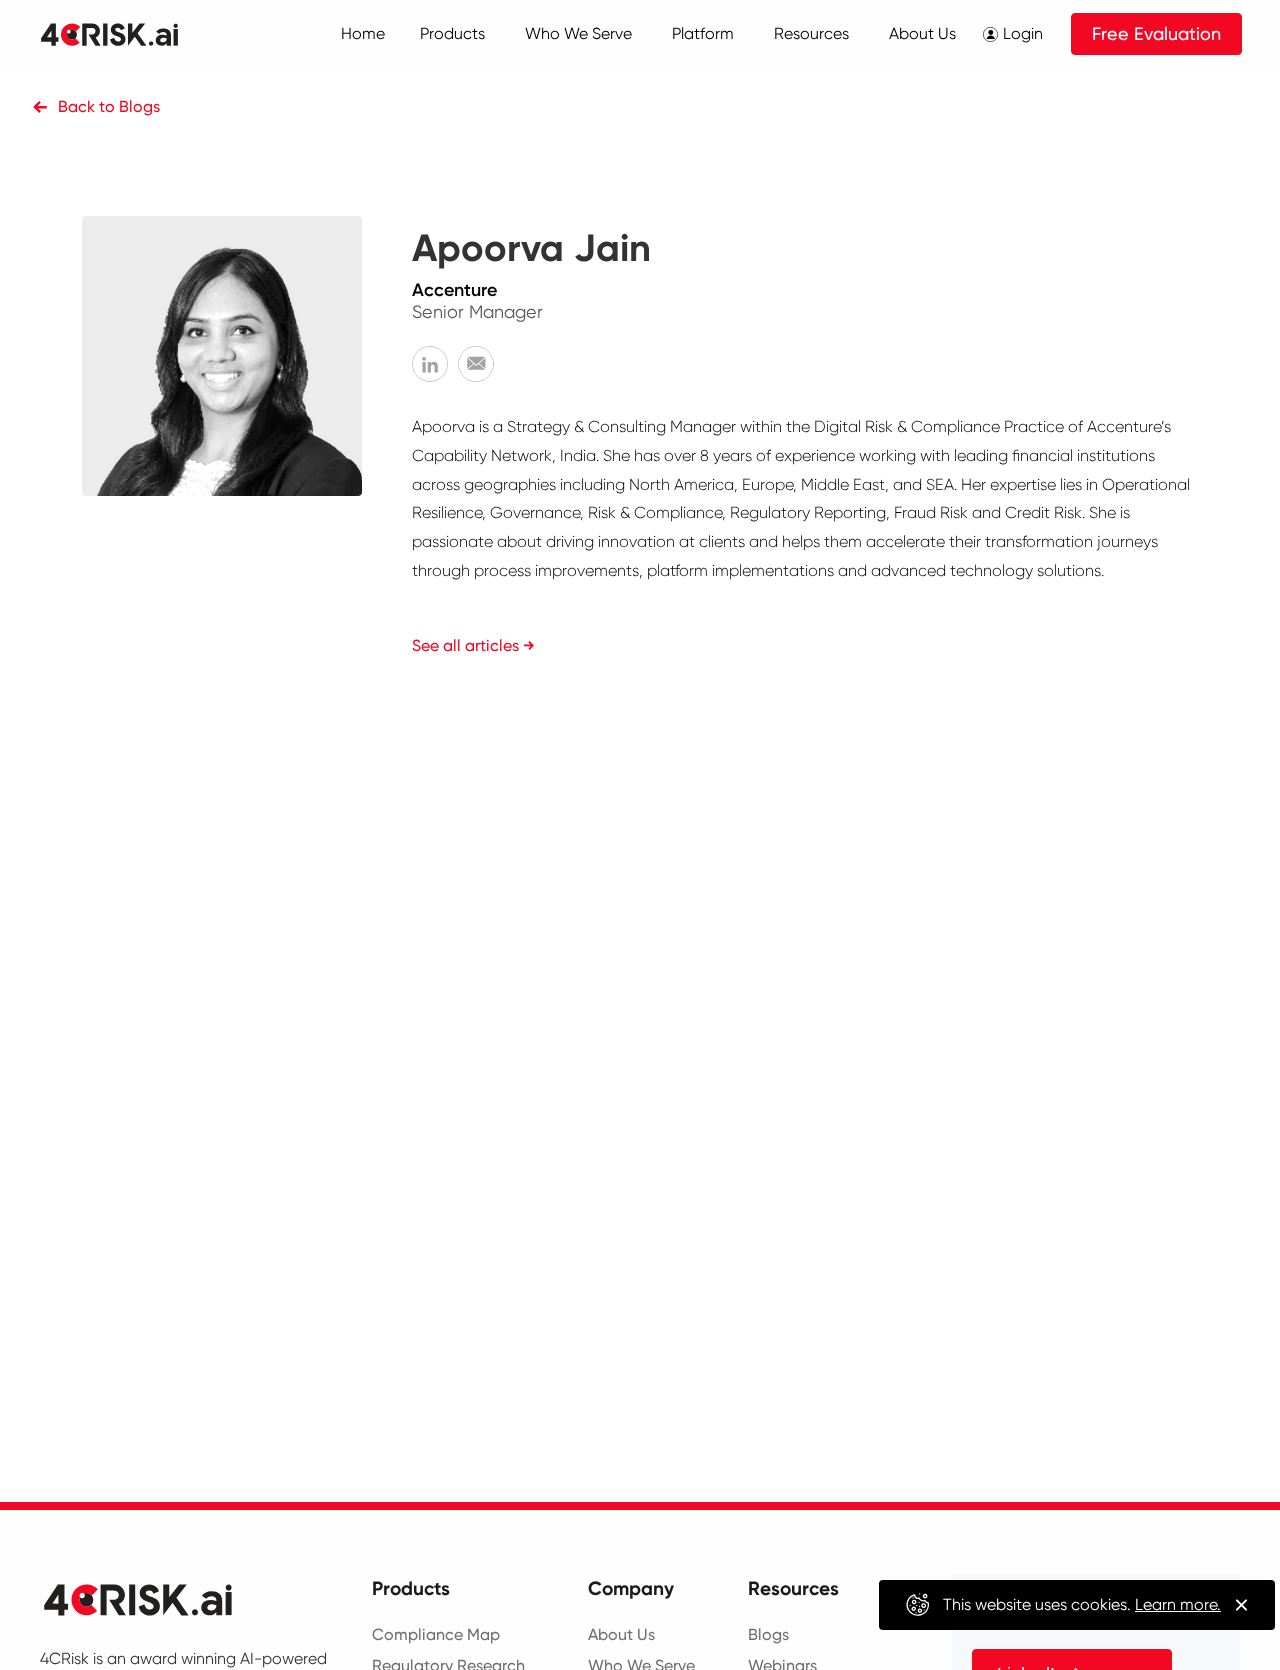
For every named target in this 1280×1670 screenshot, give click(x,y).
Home (363, 33)
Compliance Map (436, 1634)
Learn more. (1178, 1604)
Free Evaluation (1156, 33)
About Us (621, 1634)
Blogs (768, 1634)
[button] (452, 34)
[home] (131, 34)
